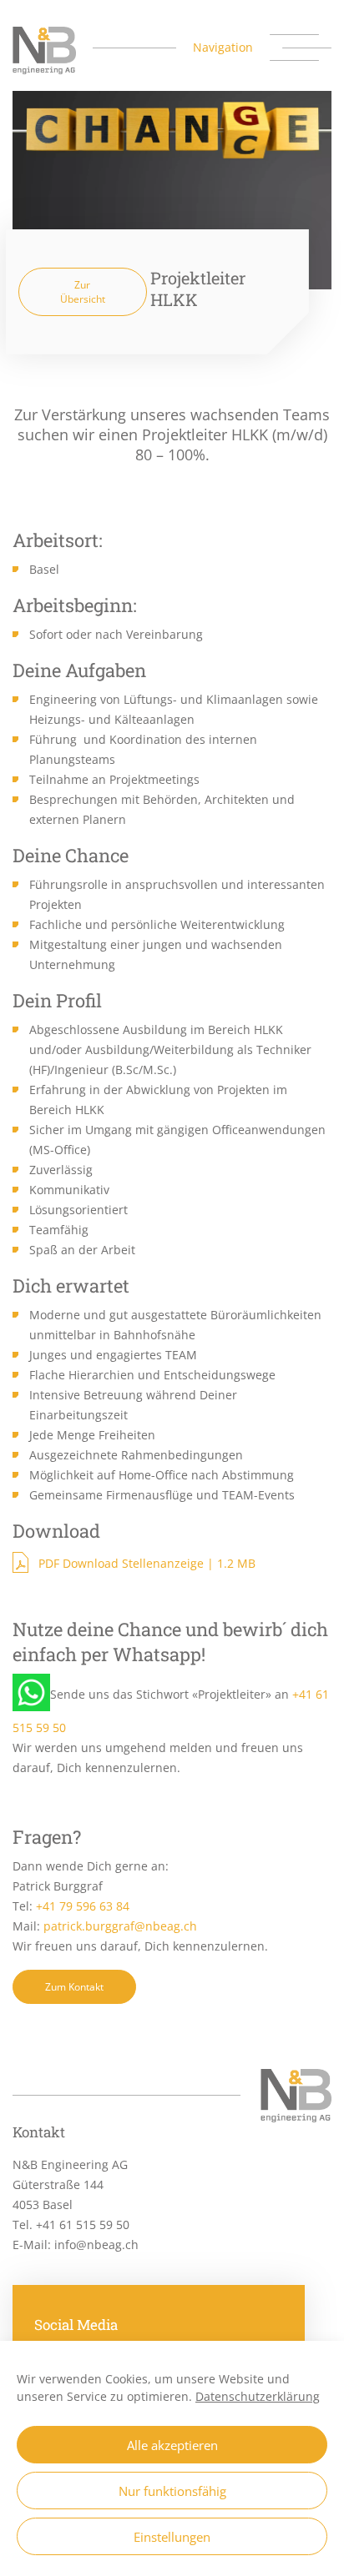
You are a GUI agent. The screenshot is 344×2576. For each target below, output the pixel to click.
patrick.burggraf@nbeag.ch (120, 1926)
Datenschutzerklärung (258, 2396)
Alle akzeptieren (172, 2445)
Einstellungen (172, 2537)
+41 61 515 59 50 (83, 2224)
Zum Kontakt (74, 1987)
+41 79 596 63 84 (83, 1906)
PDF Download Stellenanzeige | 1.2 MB (147, 1563)
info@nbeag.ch (96, 2245)
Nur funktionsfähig (172, 2491)
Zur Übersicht (83, 292)
